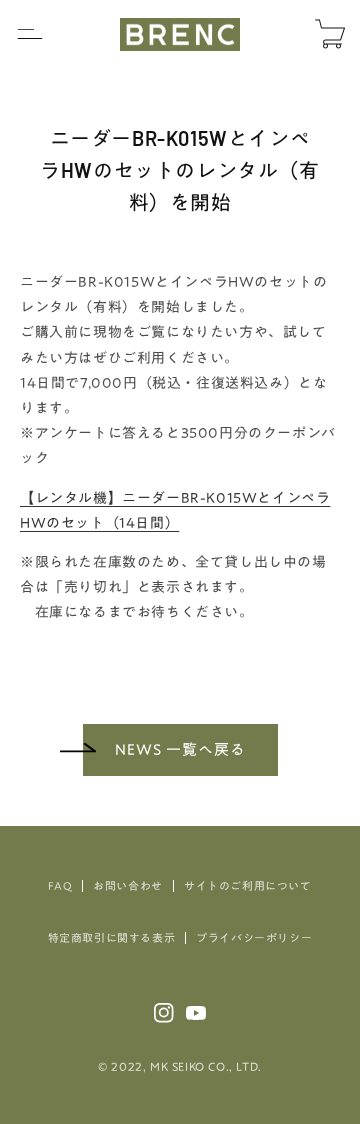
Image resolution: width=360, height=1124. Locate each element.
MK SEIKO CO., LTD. (206, 1066)
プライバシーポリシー (254, 937)
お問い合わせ (128, 885)
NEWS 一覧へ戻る (180, 749)
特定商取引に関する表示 (112, 937)
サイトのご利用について (248, 885)
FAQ (60, 885)
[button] (30, 34)
